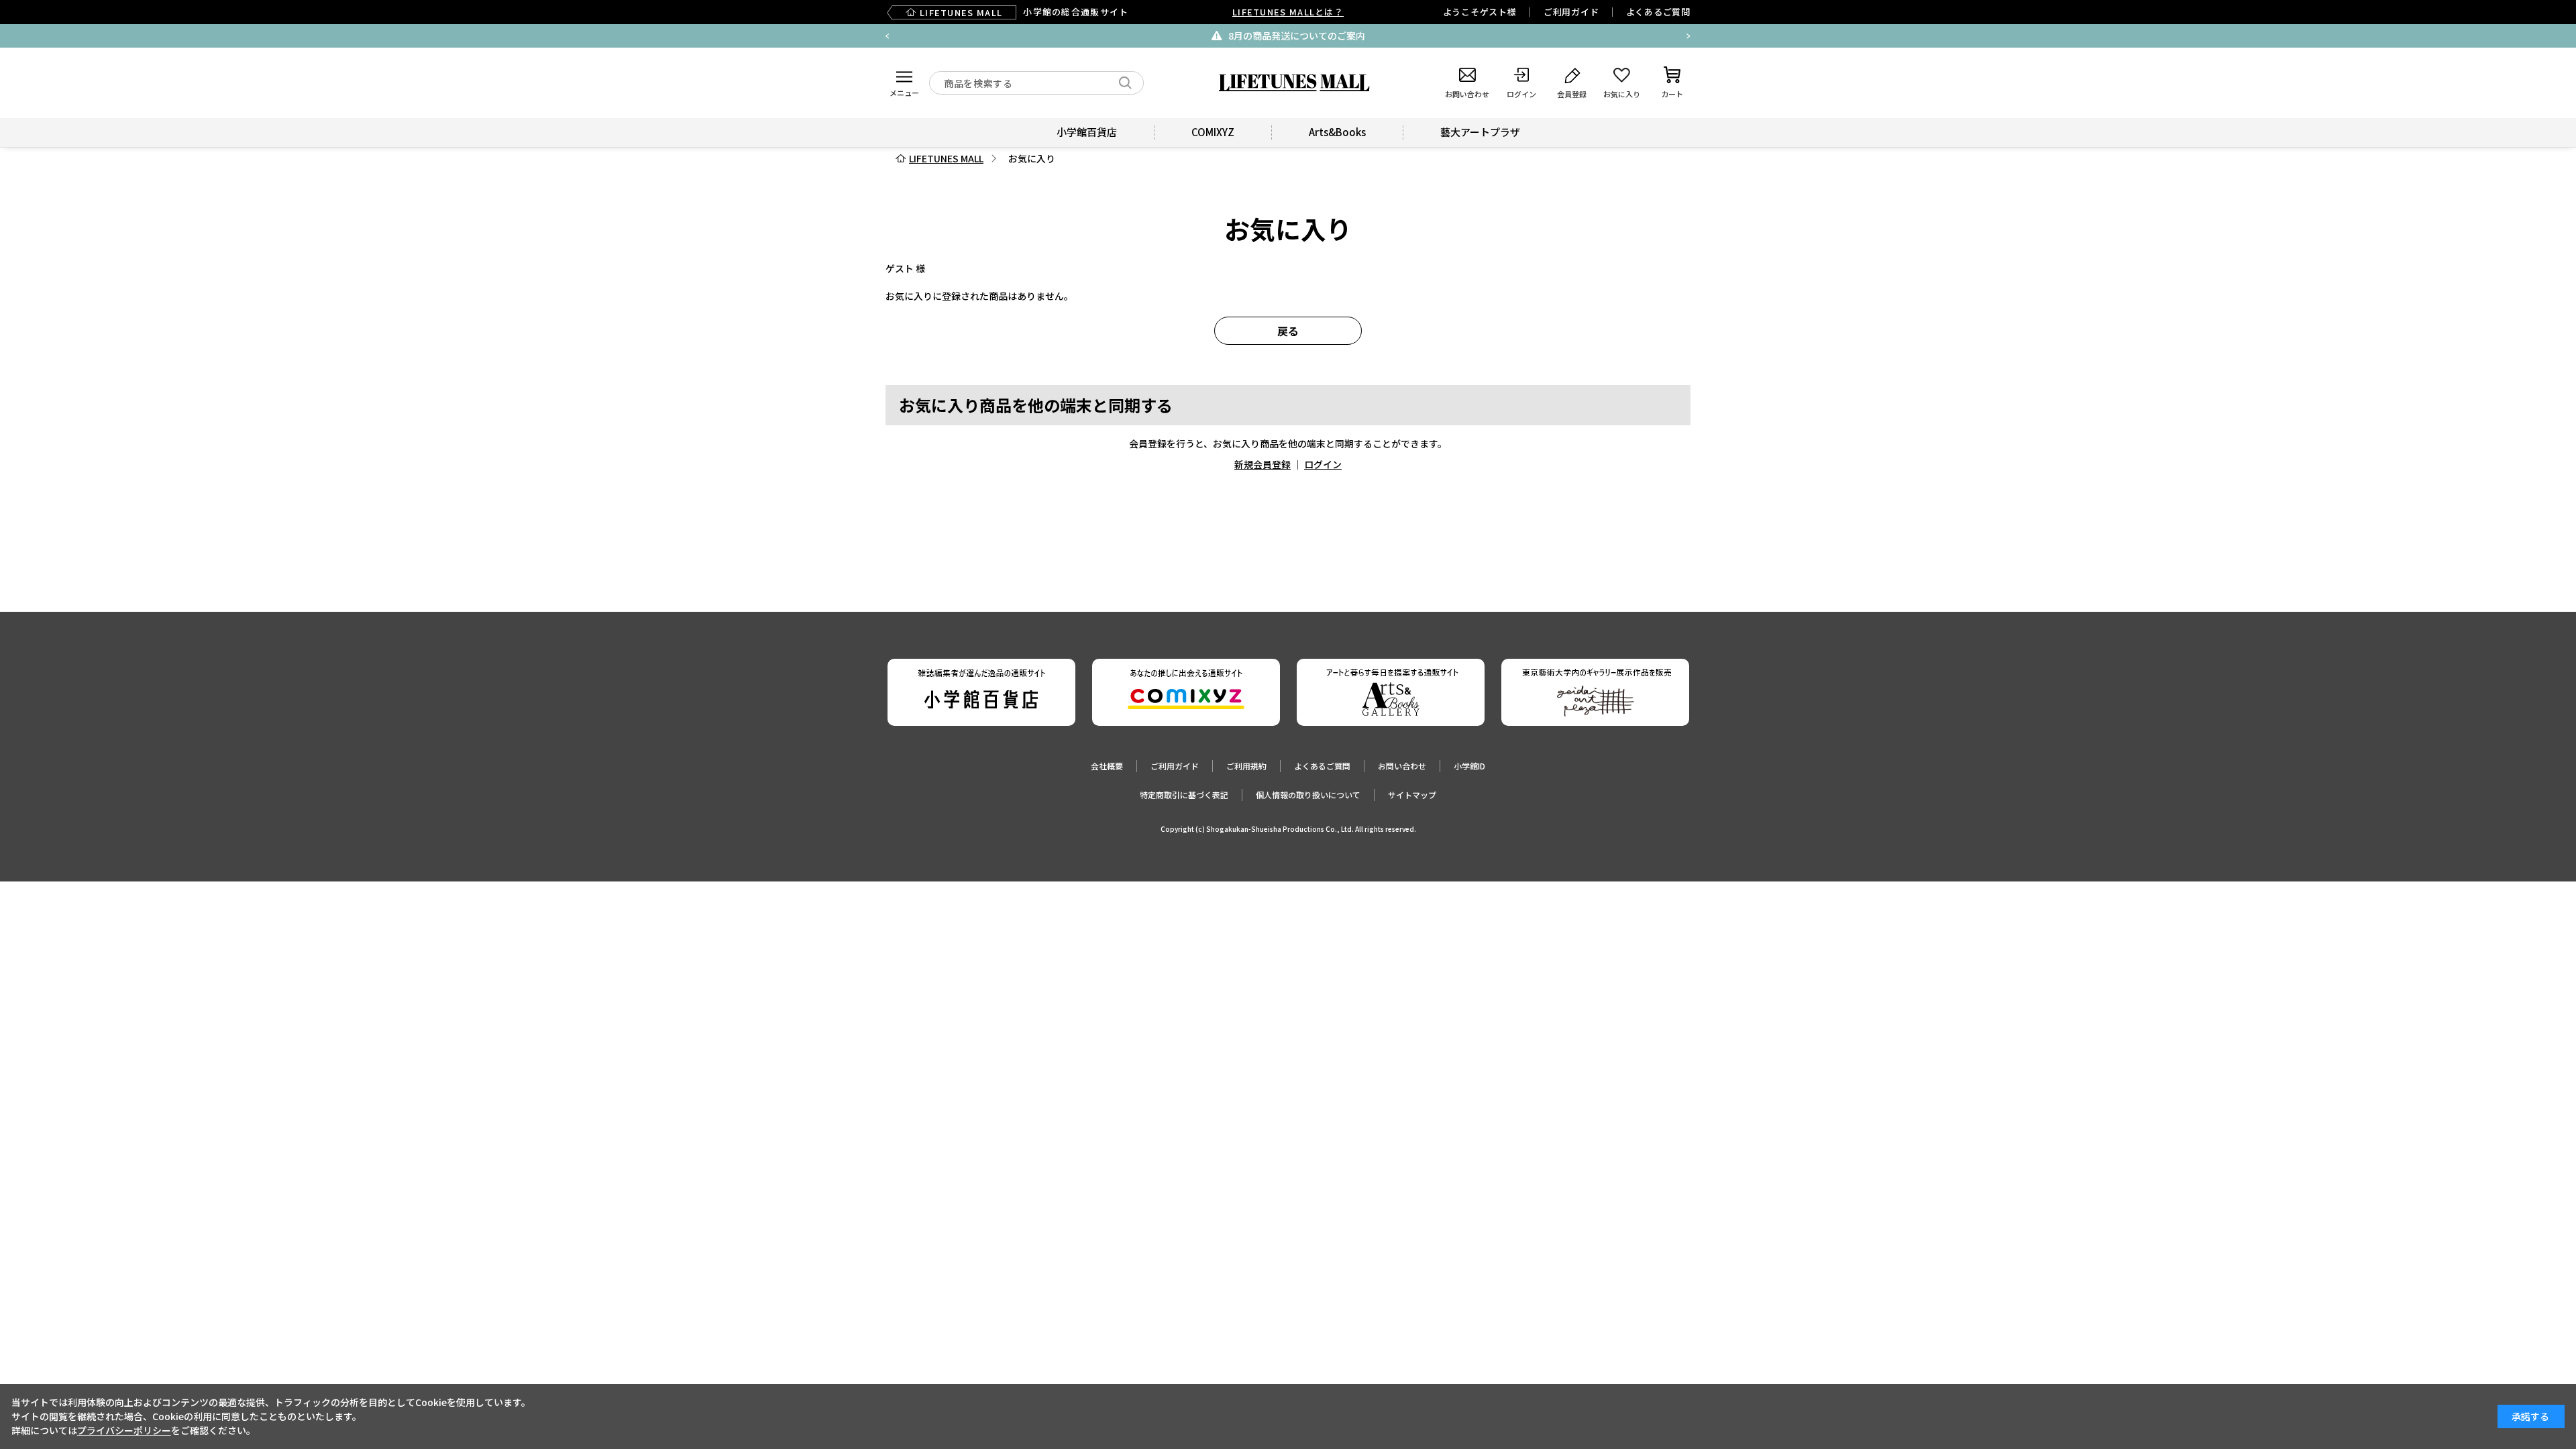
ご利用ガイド (1571, 12)
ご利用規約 (1246, 766)
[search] (1125, 83)
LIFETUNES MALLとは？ (1288, 12)
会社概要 (1107, 766)
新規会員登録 (1263, 464)
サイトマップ (1412, 795)
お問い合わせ (1402, 766)
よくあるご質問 (1658, 12)
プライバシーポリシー (124, 1430)
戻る (1288, 331)
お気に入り (1032, 158)
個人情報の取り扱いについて (1308, 795)
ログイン (1323, 464)
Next (1688, 36)
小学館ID (1469, 766)
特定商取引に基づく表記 (1184, 795)
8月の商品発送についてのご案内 (1297, 36)
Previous (888, 36)
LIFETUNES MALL (946, 158)
